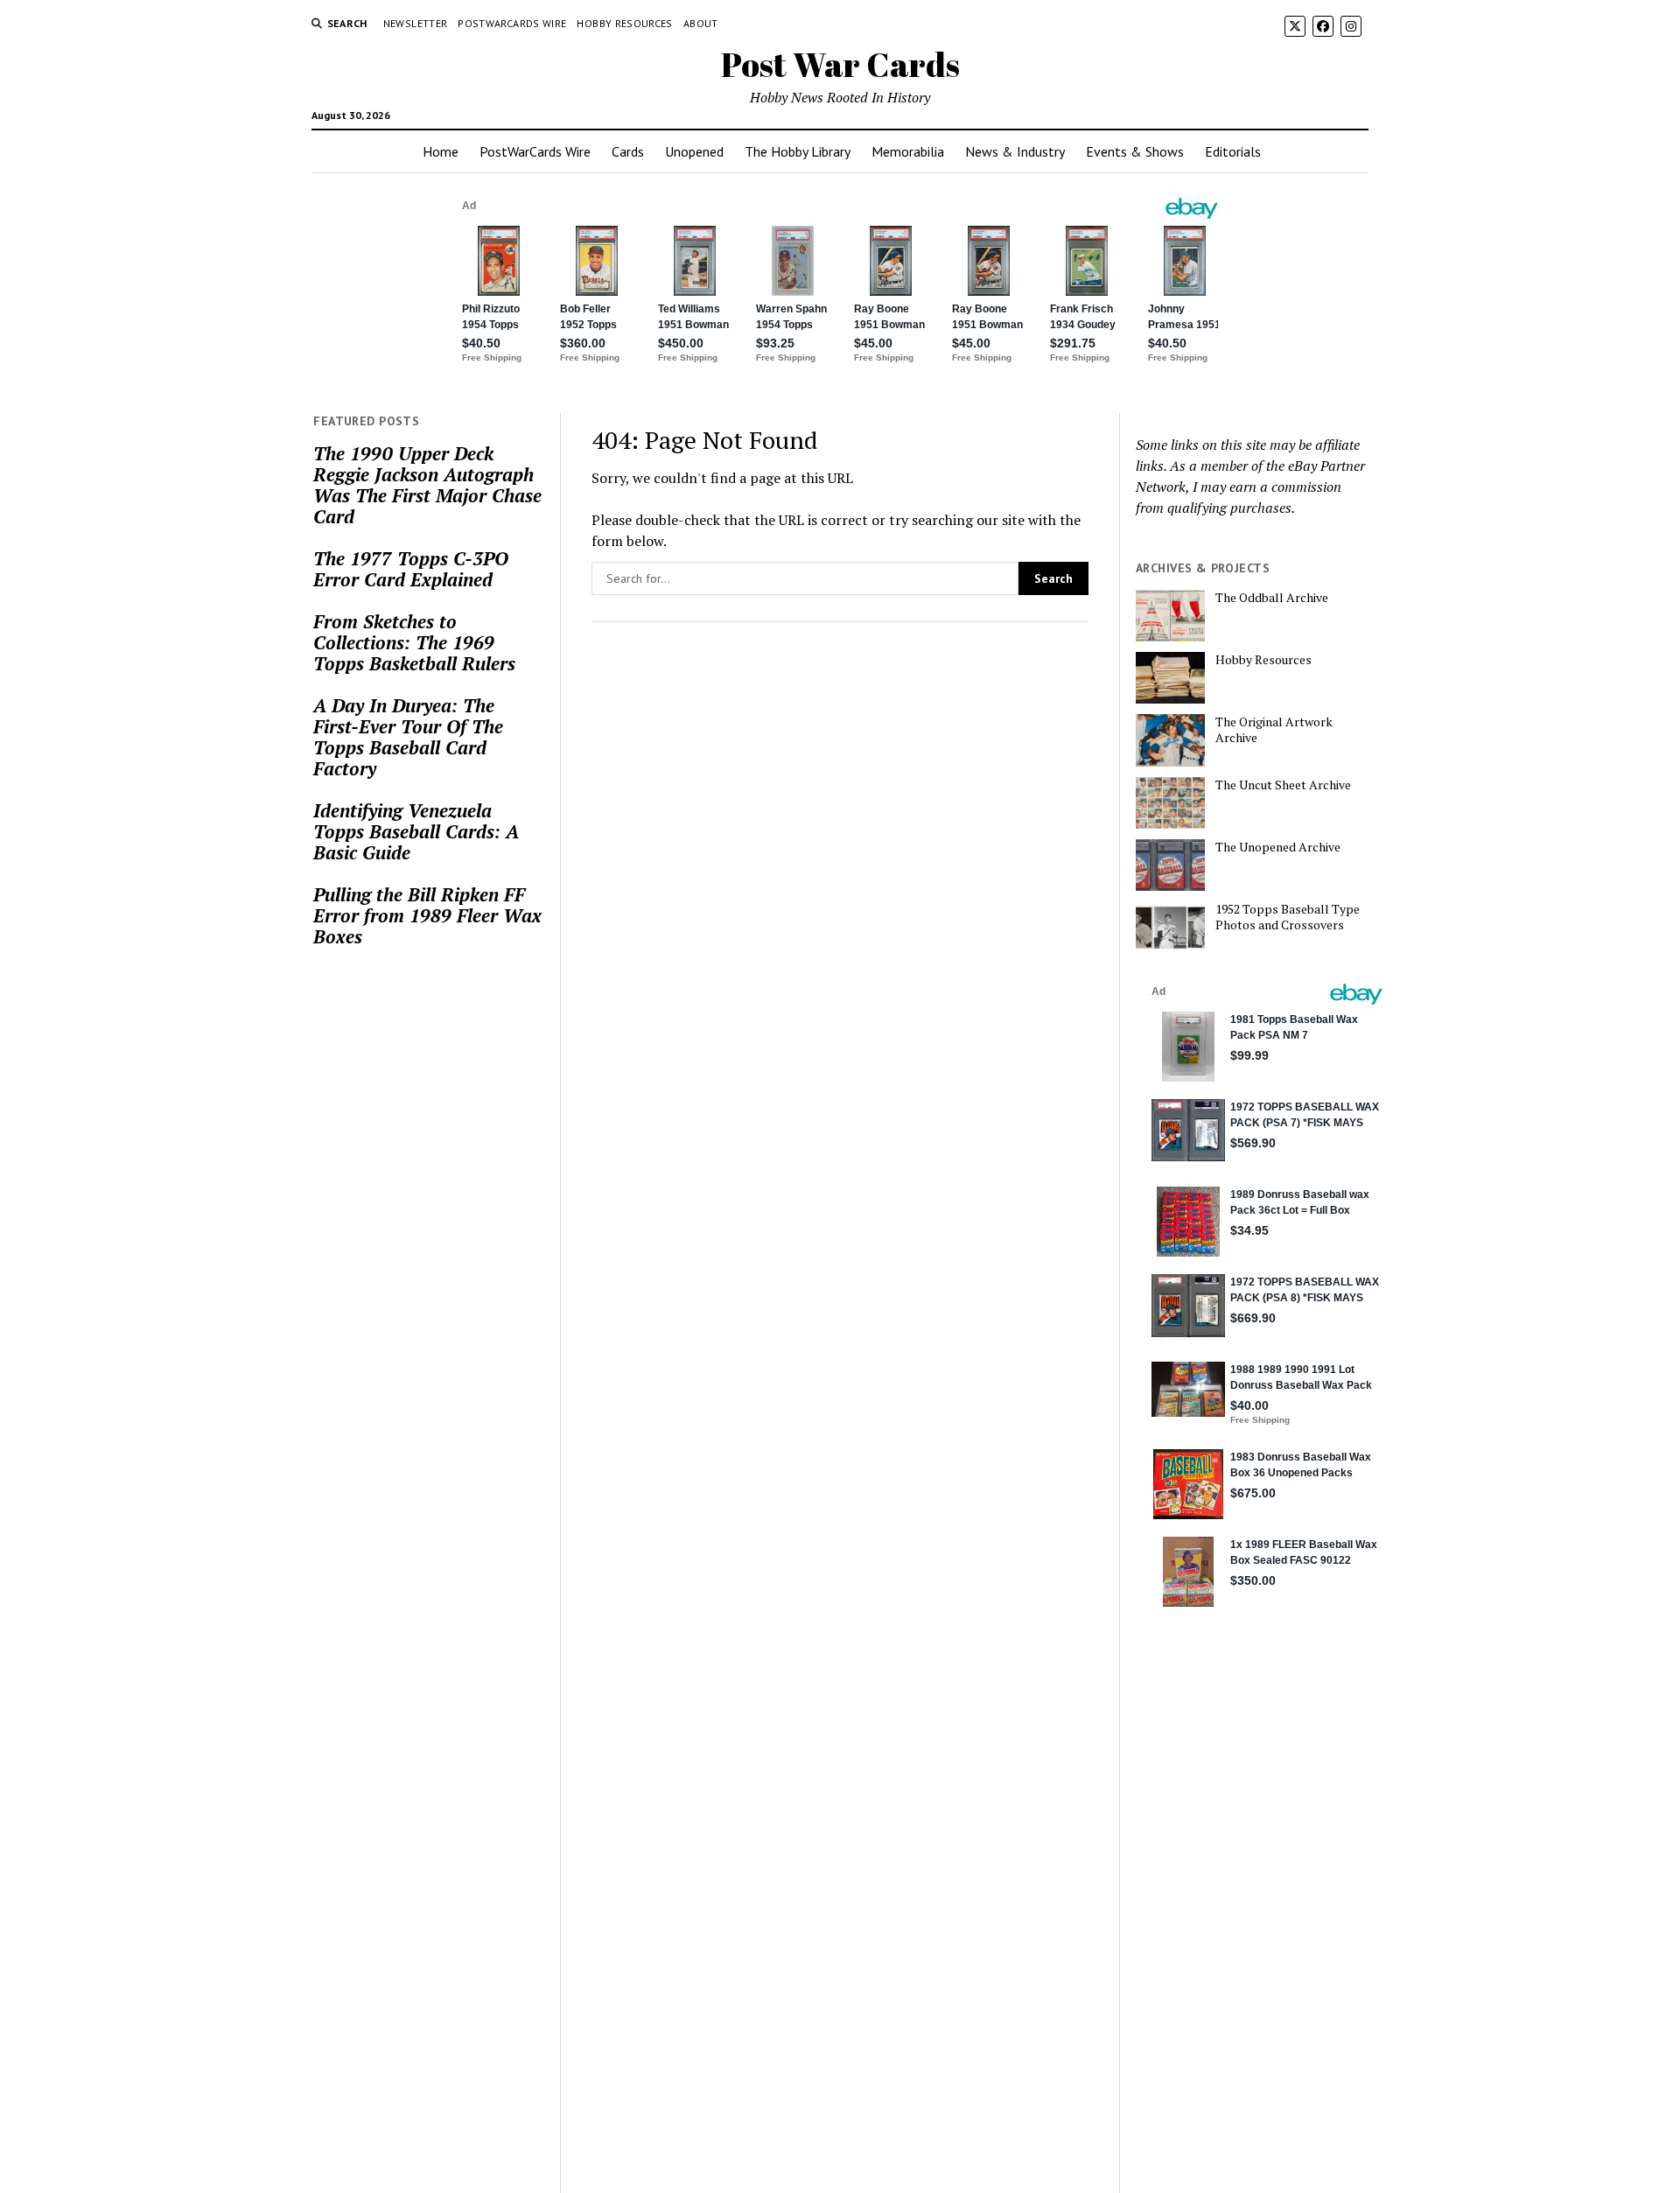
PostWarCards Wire (512, 23)
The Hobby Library (798, 151)
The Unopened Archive (1278, 847)
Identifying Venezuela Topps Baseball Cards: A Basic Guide (416, 831)
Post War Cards (840, 64)
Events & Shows (1135, 151)
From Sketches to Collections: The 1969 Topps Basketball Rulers (414, 642)
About (701, 23)
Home (441, 151)
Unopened (694, 151)
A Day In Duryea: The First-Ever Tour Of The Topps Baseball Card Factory (408, 737)
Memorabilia (908, 151)
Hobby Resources (624, 23)
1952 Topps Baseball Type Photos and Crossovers (1288, 917)
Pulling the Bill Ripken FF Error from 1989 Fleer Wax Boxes (427, 915)
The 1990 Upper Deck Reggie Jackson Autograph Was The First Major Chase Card (427, 485)
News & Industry (1015, 151)
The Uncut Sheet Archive (1283, 785)
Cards (628, 151)
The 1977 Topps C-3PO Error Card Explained (411, 569)
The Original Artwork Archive (1274, 730)
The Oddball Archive (1272, 598)
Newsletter (416, 23)
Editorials (1233, 151)
